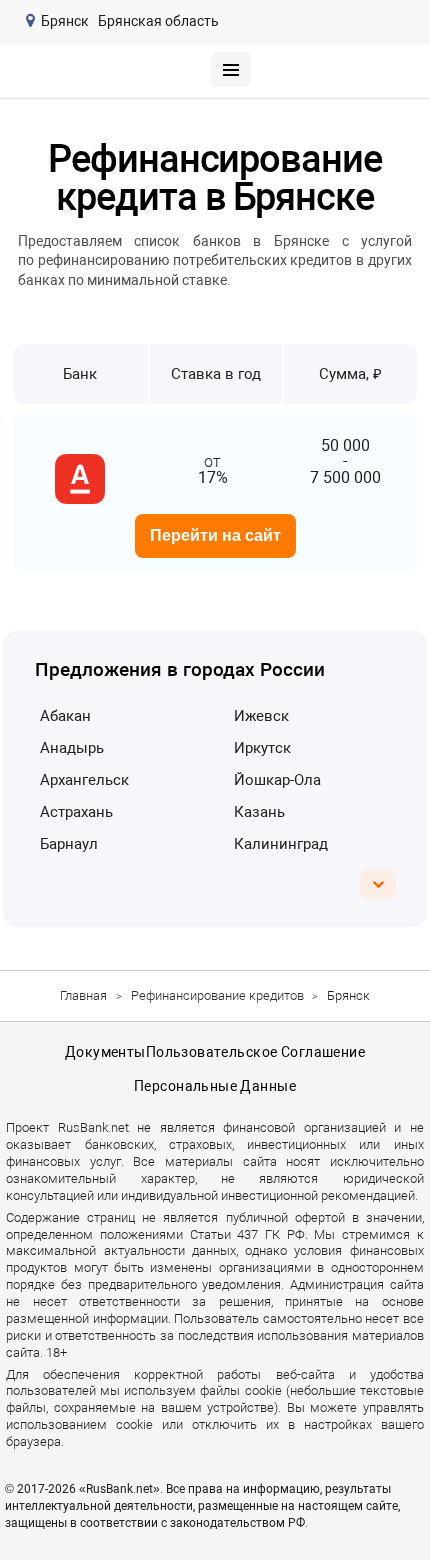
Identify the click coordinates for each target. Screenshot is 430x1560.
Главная (83, 995)
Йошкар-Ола (277, 780)
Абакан (65, 716)
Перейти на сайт (215, 535)
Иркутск (262, 748)
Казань (259, 812)
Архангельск (84, 780)
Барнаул (69, 844)
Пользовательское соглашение (255, 1052)
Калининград (281, 844)
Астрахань (76, 812)
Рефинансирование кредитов (217, 995)
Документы (105, 1052)
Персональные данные (215, 1086)
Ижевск (261, 716)
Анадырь (72, 748)
